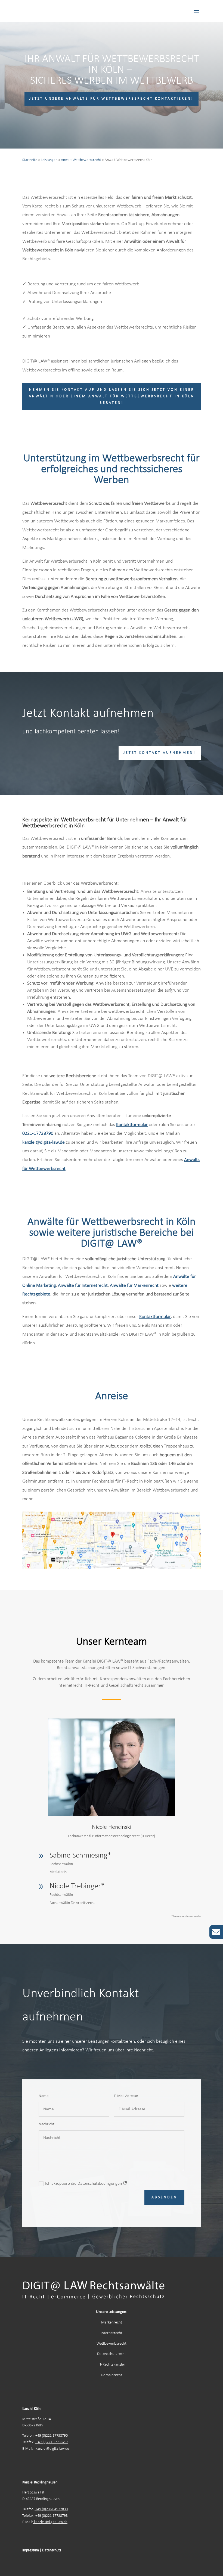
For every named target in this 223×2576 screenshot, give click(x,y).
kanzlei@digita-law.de (52, 2449)
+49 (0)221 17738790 (52, 2436)
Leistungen (49, 160)
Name (44, 2096)
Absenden (164, 2197)
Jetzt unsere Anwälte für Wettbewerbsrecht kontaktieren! (112, 99)
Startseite (30, 160)
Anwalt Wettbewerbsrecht (81, 160)
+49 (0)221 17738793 (52, 2442)
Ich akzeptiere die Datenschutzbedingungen (84, 2184)
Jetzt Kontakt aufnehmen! (160, 753)
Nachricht (47, 2124)
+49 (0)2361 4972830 (52, 2509)
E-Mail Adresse (126, 2096)
